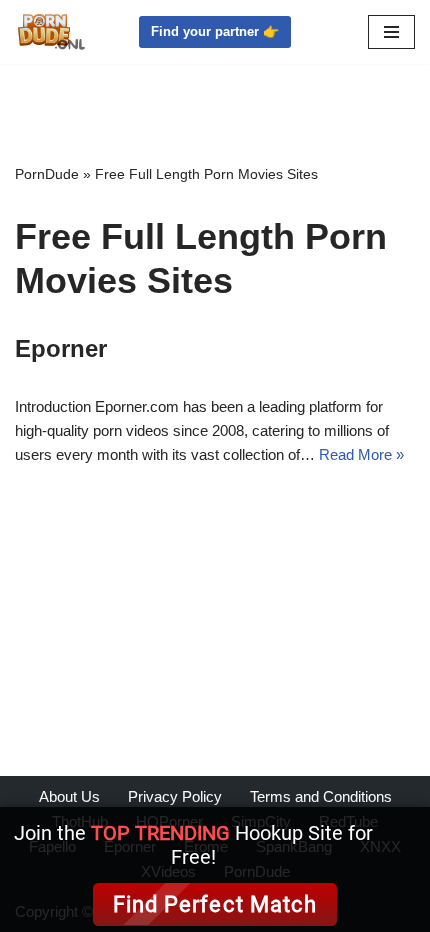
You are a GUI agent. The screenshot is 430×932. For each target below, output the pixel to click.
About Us (69, 796)
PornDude (47, 174)
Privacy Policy (175, 796)
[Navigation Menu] (391, 32)
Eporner (61, 348)
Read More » (361, 454)
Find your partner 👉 (215, 31)
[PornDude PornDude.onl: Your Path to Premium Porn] (50, 32)
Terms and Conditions (321, 796)
